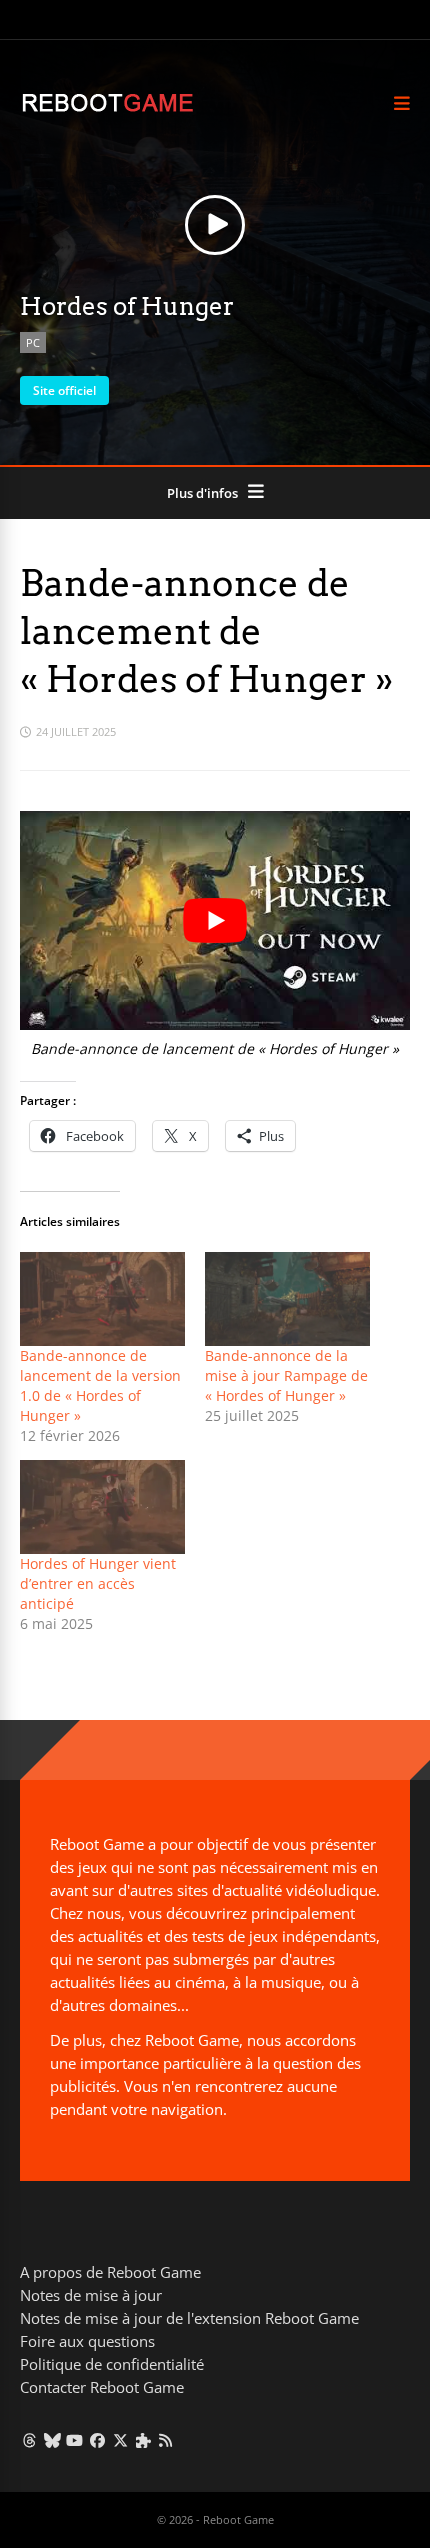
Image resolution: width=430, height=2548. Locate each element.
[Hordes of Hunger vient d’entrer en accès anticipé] (102, 1507)
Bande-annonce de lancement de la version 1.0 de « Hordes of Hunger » (100, 1385)
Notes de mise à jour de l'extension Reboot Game (189, 2318)
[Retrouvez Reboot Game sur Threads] (29, 2440)
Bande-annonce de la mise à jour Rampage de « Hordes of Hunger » (286, 1375)
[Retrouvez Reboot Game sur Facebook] (97, 2440)
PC (33, 342)
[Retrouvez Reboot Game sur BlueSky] (52, 2440)
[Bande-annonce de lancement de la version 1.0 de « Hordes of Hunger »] (102, 1299)
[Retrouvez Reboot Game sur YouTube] (75, 2440)
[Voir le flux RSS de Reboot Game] (166, 2440)
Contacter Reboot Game (102, 2387)
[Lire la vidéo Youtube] (215, 920)
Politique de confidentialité (112, 2364)
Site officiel (64, 390)
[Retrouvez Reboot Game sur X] (120, 2440)
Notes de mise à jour (91, 2295)
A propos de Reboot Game (110, 2272)
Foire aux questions (87, 2341)
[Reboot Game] (107, 109)
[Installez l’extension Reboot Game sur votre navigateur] (143, 2440)
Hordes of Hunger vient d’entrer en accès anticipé (98, 1583)
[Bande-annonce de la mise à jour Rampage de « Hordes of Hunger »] (287, 1299)
